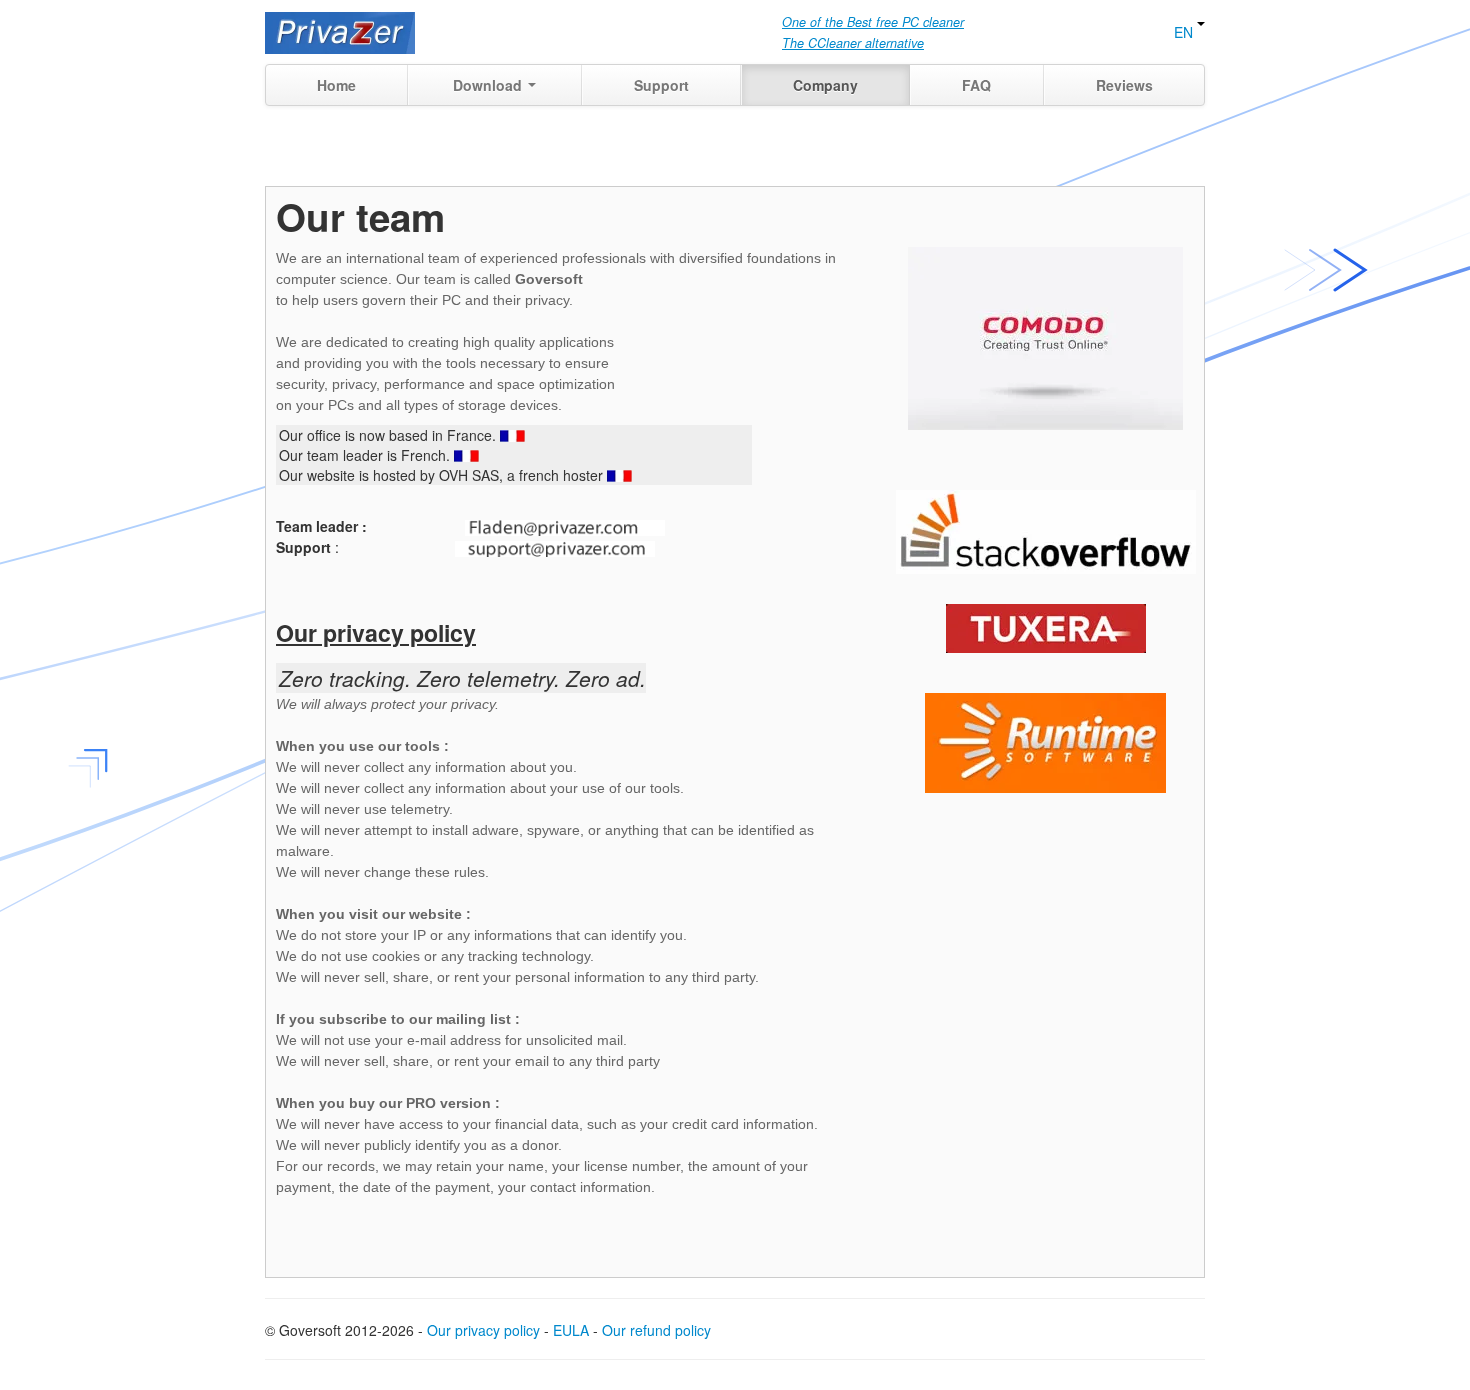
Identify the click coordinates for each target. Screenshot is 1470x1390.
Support (661, 85)
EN (1185, 32)
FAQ (976, 85)
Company (825, 85)
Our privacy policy (483, 1330)
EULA (571, 1330)
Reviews (1124, 85)
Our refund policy (656, 1330)
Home (336, 85)
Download (489, 85)
